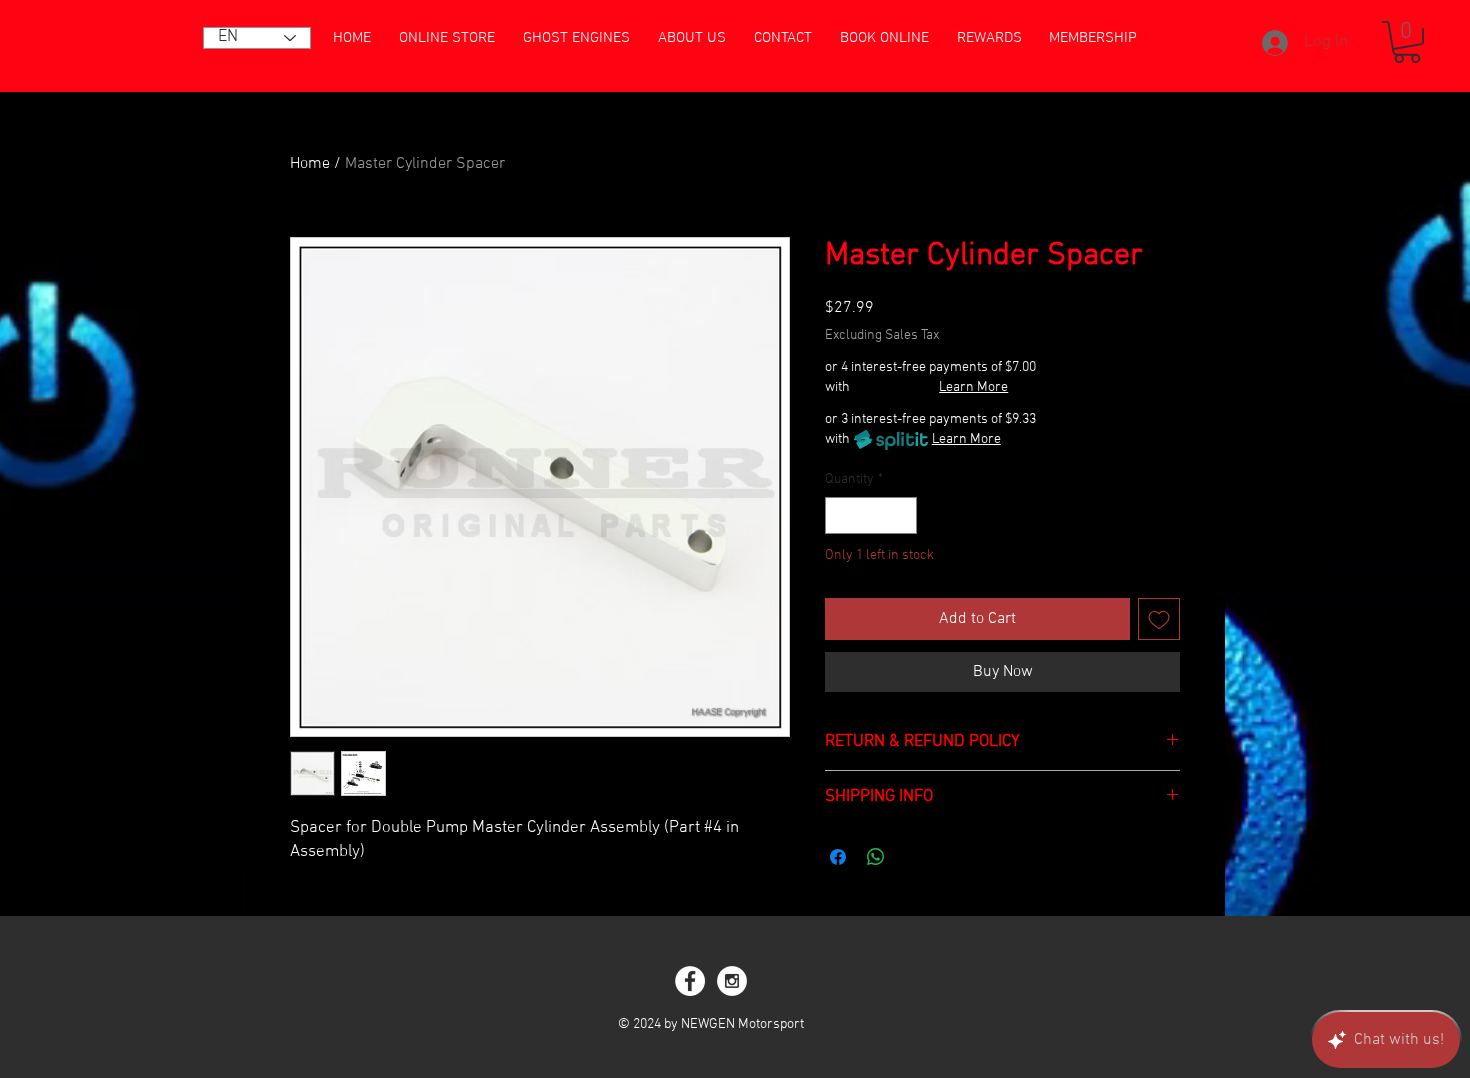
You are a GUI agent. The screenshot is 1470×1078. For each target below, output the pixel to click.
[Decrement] (840, 515)
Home (310, 164)
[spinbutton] (871, 515)
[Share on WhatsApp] (876, 857)
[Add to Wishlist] (1159, 619)
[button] (1407, 42)
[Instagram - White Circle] (732, 981)
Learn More (973, 387)
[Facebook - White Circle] (690, 981)
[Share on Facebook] (838, 857)
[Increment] (901, 515)
